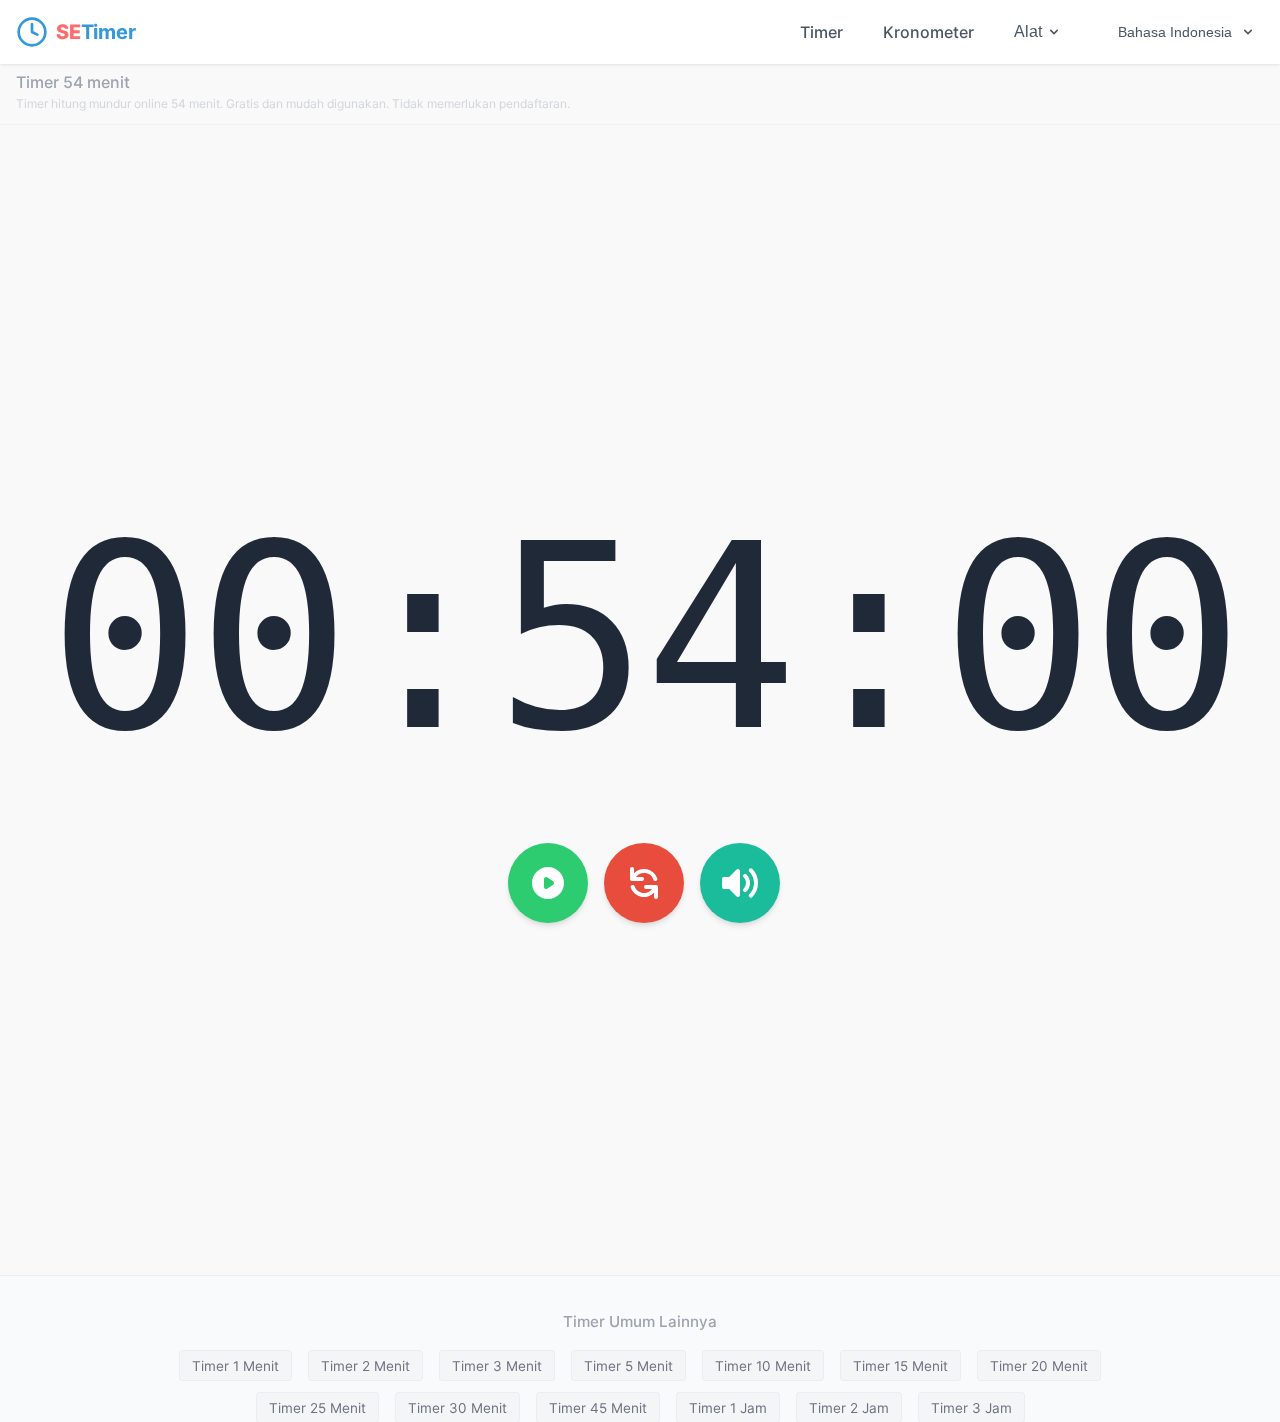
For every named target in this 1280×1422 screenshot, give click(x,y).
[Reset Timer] (644, 883)
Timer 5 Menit (628, 1366)
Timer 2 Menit (365, 1366)
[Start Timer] (548, 883)
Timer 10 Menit (763, 1366)
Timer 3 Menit (497, 1366)
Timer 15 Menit (900, 1366)
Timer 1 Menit (235, 1366)
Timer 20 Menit (1039, 1366)
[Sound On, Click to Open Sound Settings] (740, 883)
